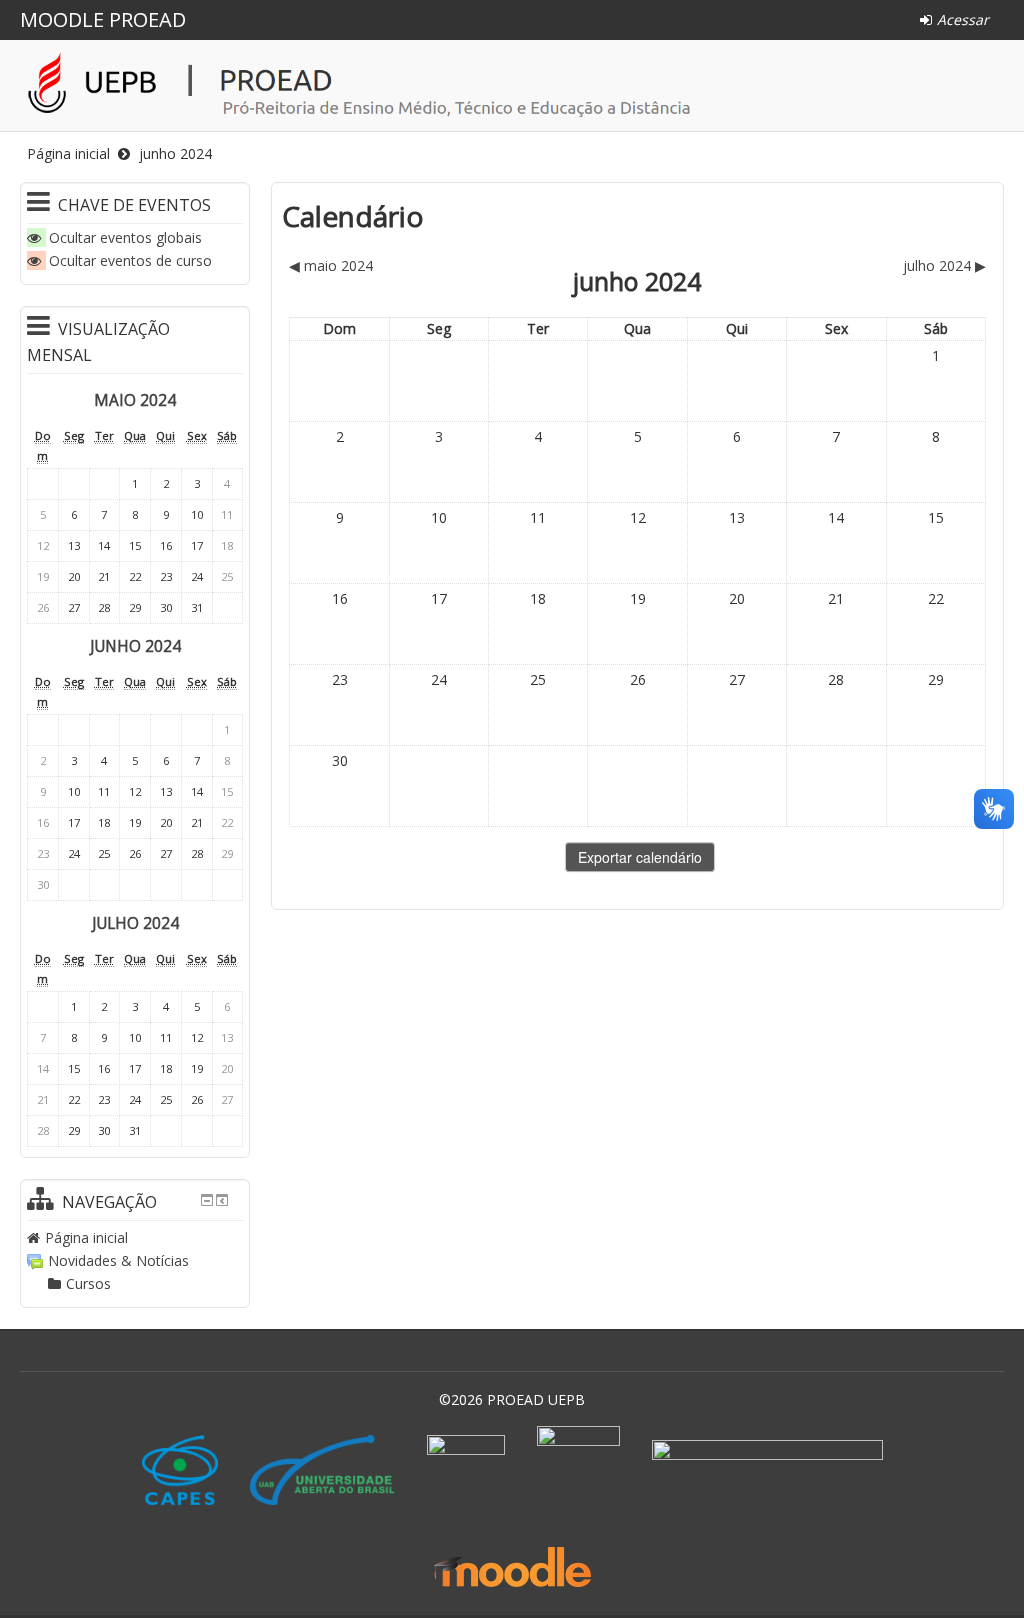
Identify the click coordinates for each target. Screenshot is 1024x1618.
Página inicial (68, 153)
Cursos (88, 1283)
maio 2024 (135, 400)
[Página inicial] (517, 85)
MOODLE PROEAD (103, 19)
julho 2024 (135, 923)
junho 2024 (175, 153)
